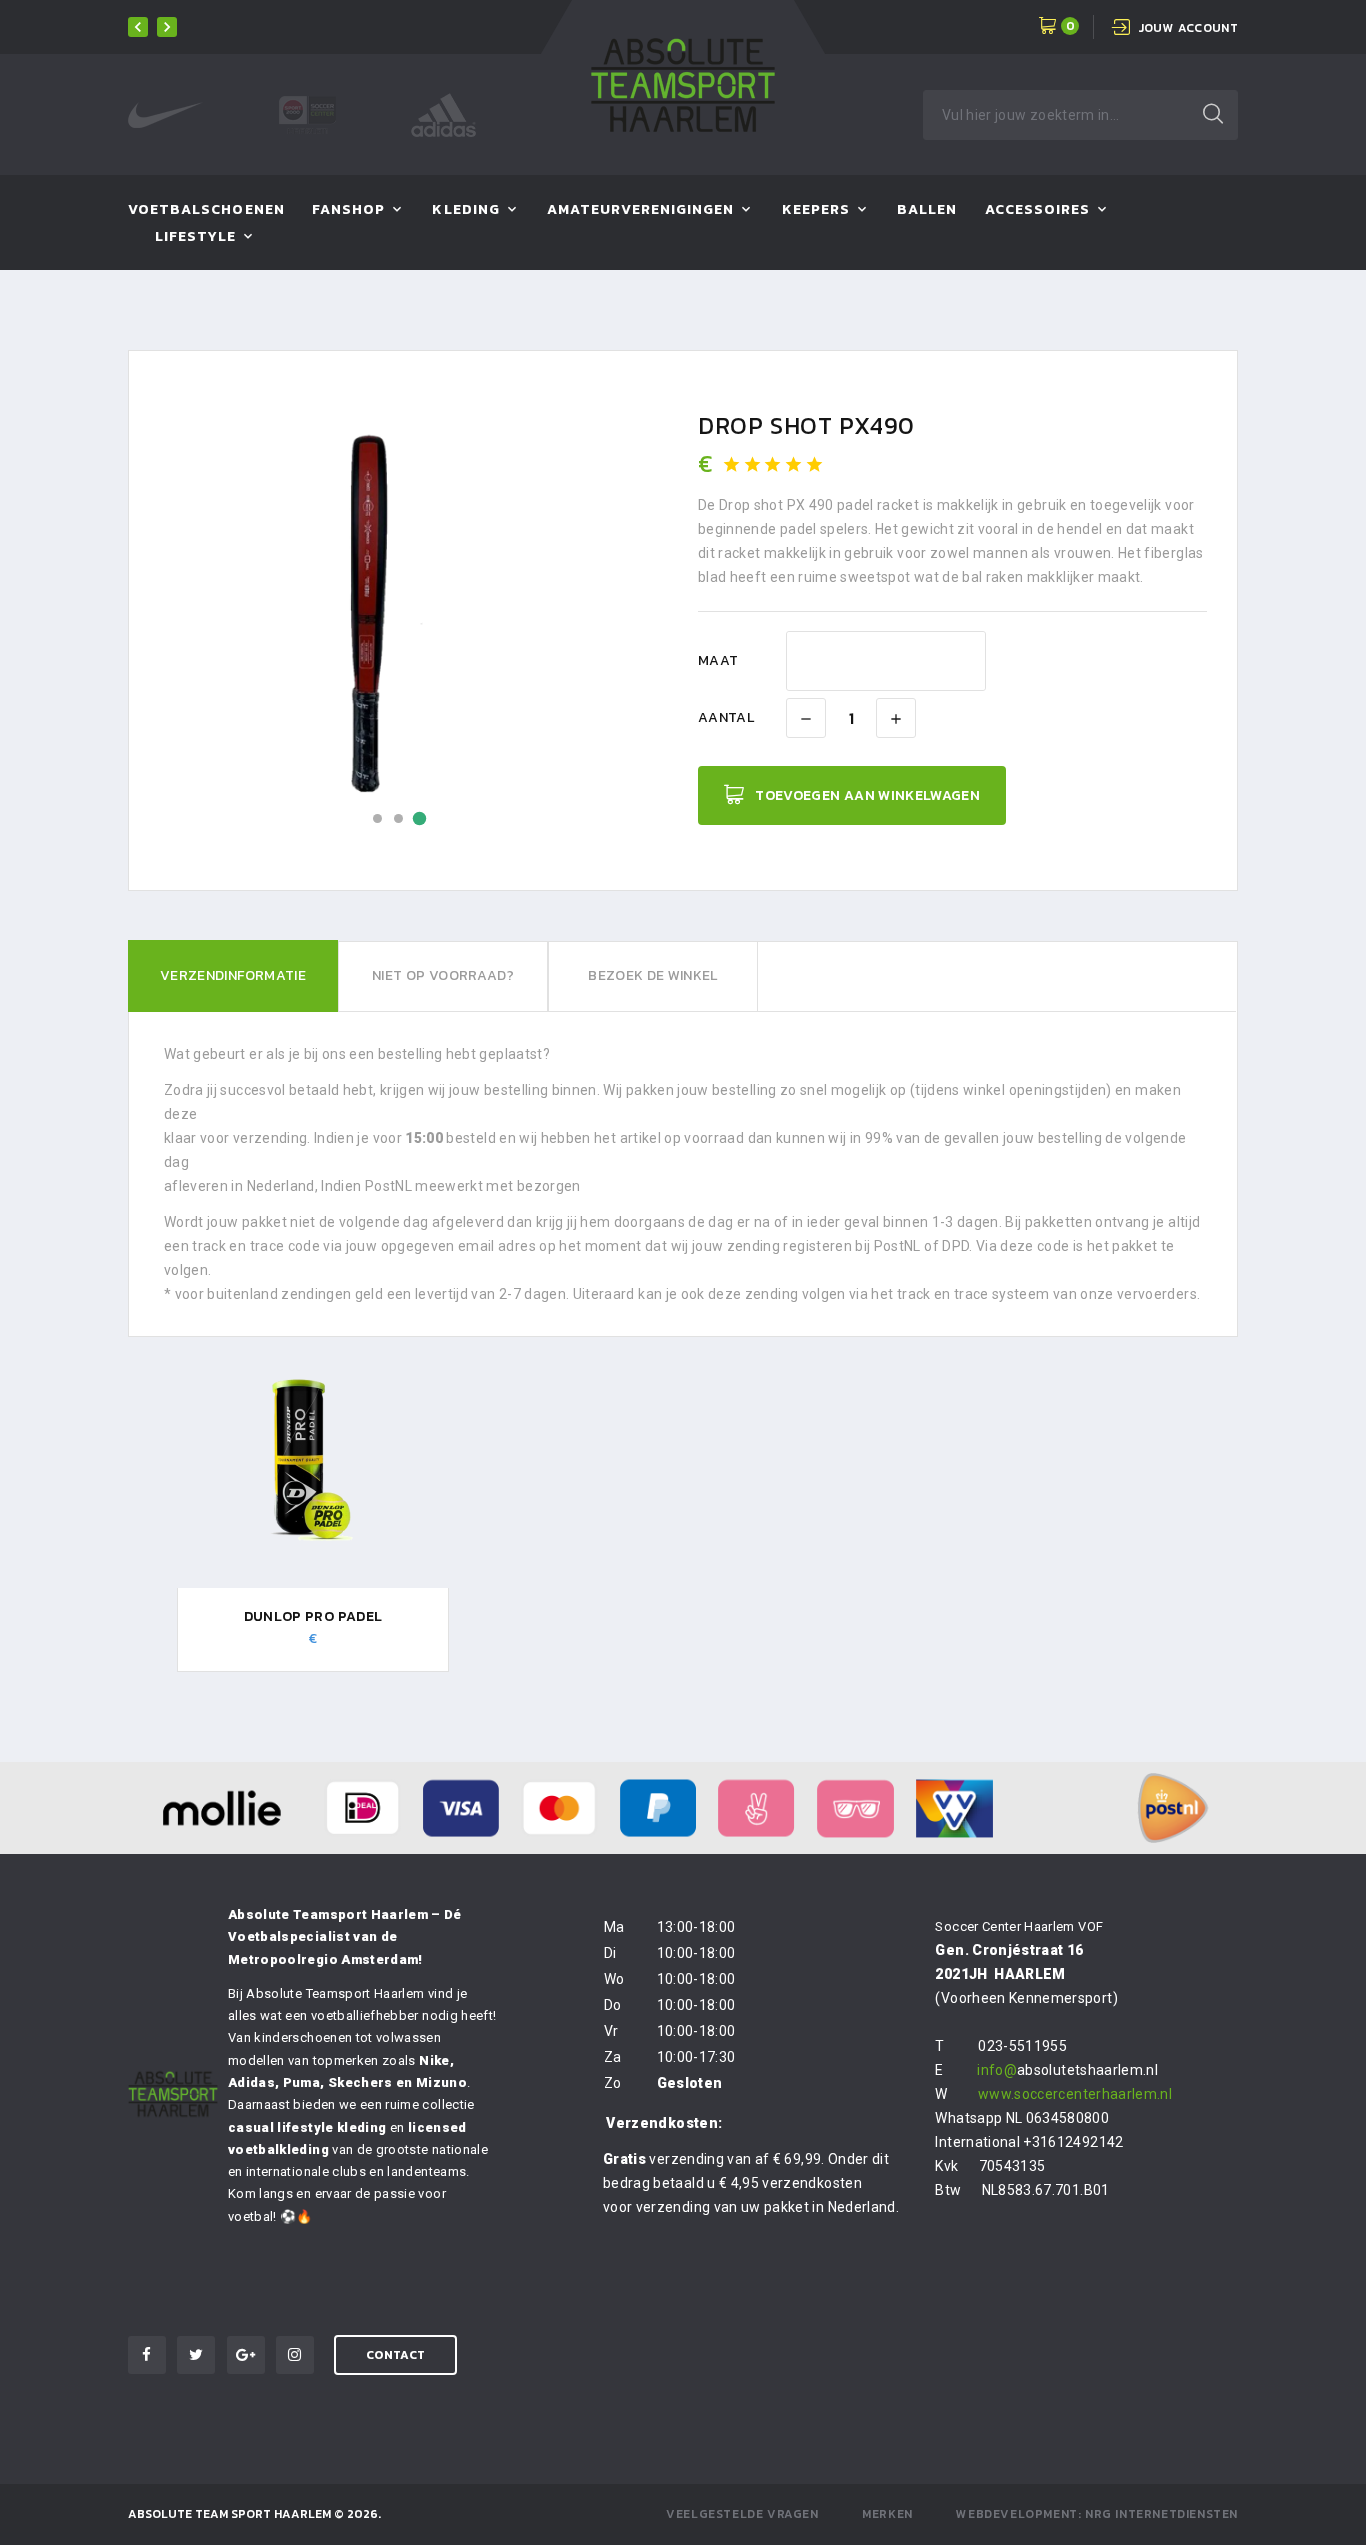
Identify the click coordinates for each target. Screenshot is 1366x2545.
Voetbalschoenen (206, 210)
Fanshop (348, 210)
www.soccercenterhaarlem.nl (1075, 2094)
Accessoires (1038, 210)
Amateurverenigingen (640, 210)
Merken (887, 2514)
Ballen (927, 210)
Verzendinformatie (233, 975)
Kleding (465, 210)
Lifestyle (195, 237)
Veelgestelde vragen (742, 2514)
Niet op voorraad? (443, 975)
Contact (395, 2355)
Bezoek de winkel (653, 975)
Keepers (816, 210)
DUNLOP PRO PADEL (313, 1616)
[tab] (233, 976)
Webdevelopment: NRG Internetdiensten (1097, 2514)
